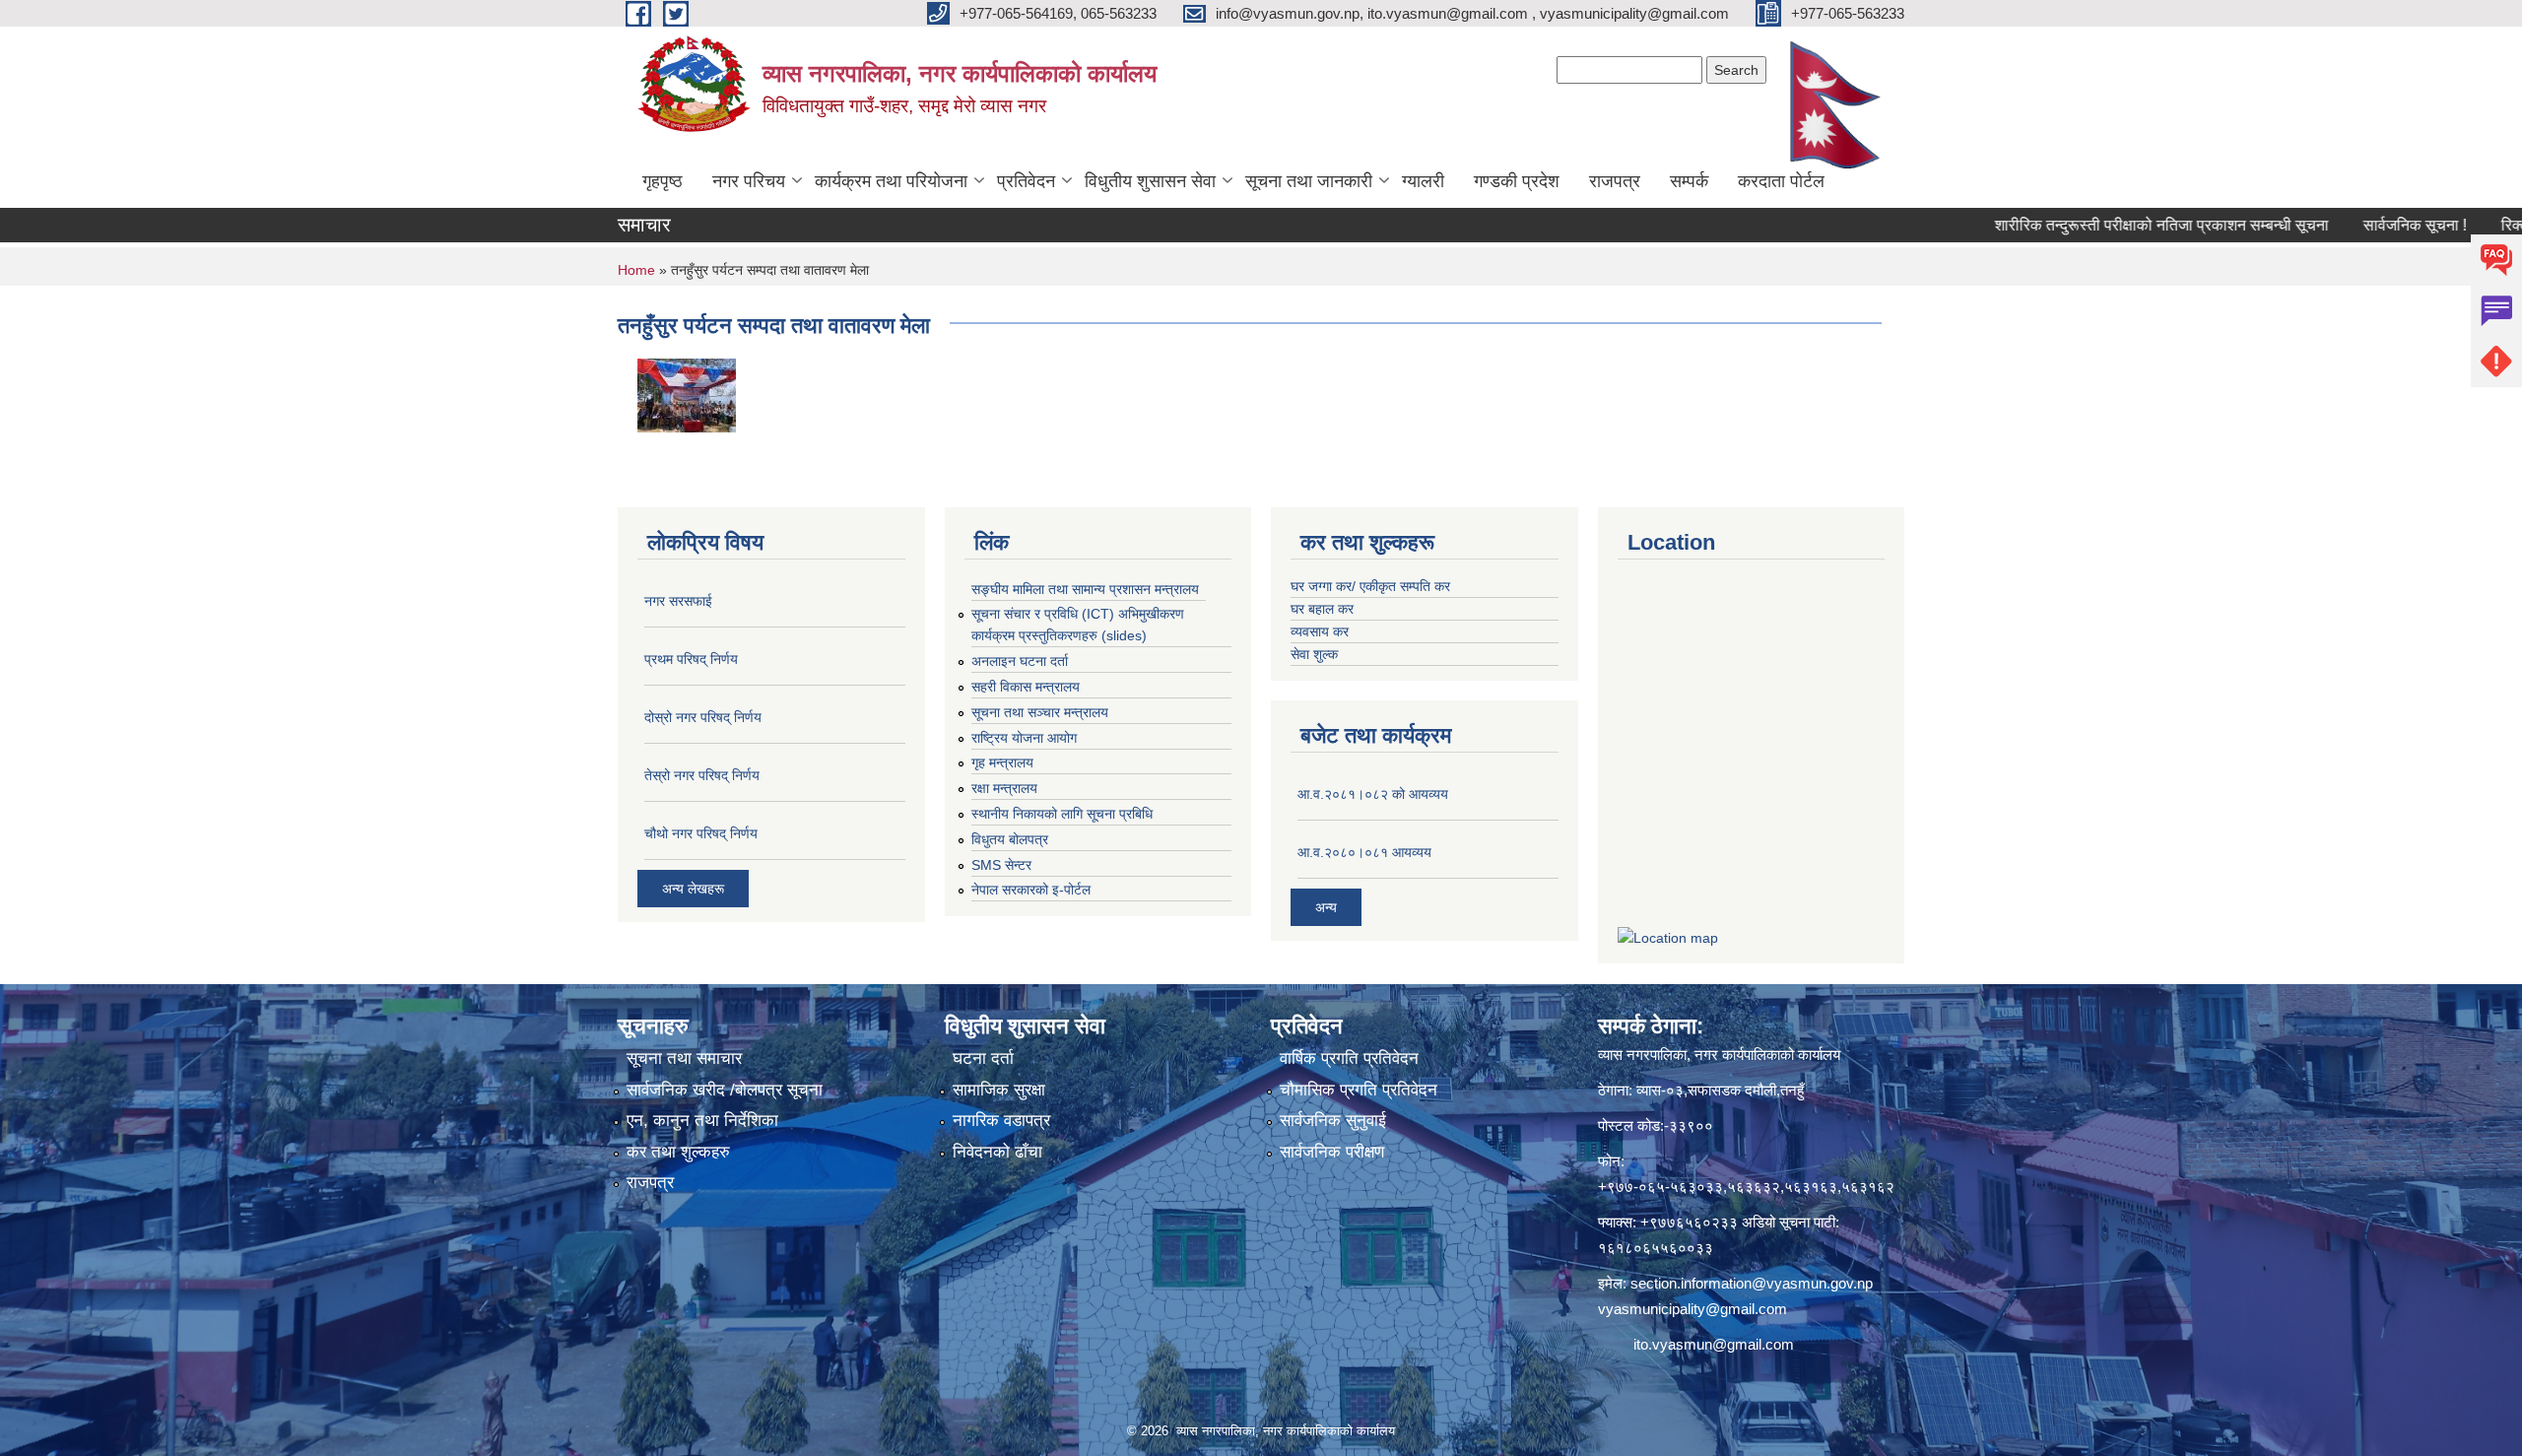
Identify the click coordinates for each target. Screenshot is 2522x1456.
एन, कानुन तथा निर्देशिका (702, 1121)
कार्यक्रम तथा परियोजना (891, 181)
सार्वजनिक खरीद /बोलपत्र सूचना (725, 1090)
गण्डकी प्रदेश (1517, 181)
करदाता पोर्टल (1781, 181)
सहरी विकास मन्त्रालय (1026, 687)
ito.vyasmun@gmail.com (1714, 1344)
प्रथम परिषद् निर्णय (691, 659)
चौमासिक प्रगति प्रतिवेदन (1359, 1090)
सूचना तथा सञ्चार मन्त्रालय (1040, 712)
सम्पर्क (1689, 181)
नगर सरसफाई (678, 601)
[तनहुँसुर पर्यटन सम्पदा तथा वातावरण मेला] (687, 394)
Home (636, 270)
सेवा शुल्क (1314, 654)
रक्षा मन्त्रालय (1004, 788)
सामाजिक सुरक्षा (999, 1090)
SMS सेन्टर (1001, 865)
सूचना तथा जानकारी (1309, 181)
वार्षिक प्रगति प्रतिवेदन (1349, 1059)
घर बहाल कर (1322, 609)
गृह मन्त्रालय (1002, 762)
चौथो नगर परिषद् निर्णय (701, 833)
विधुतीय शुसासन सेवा (1150, 181)
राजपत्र (1615, 181)
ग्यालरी (1423, 181)
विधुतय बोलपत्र (1010, 839)
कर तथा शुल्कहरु (678, 1152)
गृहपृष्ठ (663, 181)
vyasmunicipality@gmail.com (1692, 1309)
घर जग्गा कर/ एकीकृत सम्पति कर (1370, 586)
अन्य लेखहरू (693, 889)
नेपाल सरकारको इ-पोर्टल (1031, 890)
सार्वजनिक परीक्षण (1332, 1152)
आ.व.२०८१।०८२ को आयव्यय (1373, 794)
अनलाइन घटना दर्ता (1020, 661)
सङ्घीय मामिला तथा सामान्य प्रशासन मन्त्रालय (1085, 589)
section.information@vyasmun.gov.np (1752, 1283)
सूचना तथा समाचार (684, 1059)
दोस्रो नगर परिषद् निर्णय (703, 717)
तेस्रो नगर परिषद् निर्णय (702, 775)
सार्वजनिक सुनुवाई (1333, 1121)
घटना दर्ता (983, 1059)
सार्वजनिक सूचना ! (2353, 225)
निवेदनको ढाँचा (997, 1152)
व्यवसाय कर (1320, 631)
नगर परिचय (749, 181)
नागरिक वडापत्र (1001, 1121)
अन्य (1326, 907)
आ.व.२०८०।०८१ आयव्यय (1364, 852)
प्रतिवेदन (1026, 181)
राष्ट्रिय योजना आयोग (1024, 738)
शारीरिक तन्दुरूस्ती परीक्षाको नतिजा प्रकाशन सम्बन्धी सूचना (2100, 225)
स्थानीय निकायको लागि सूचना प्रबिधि (1062, 814)
